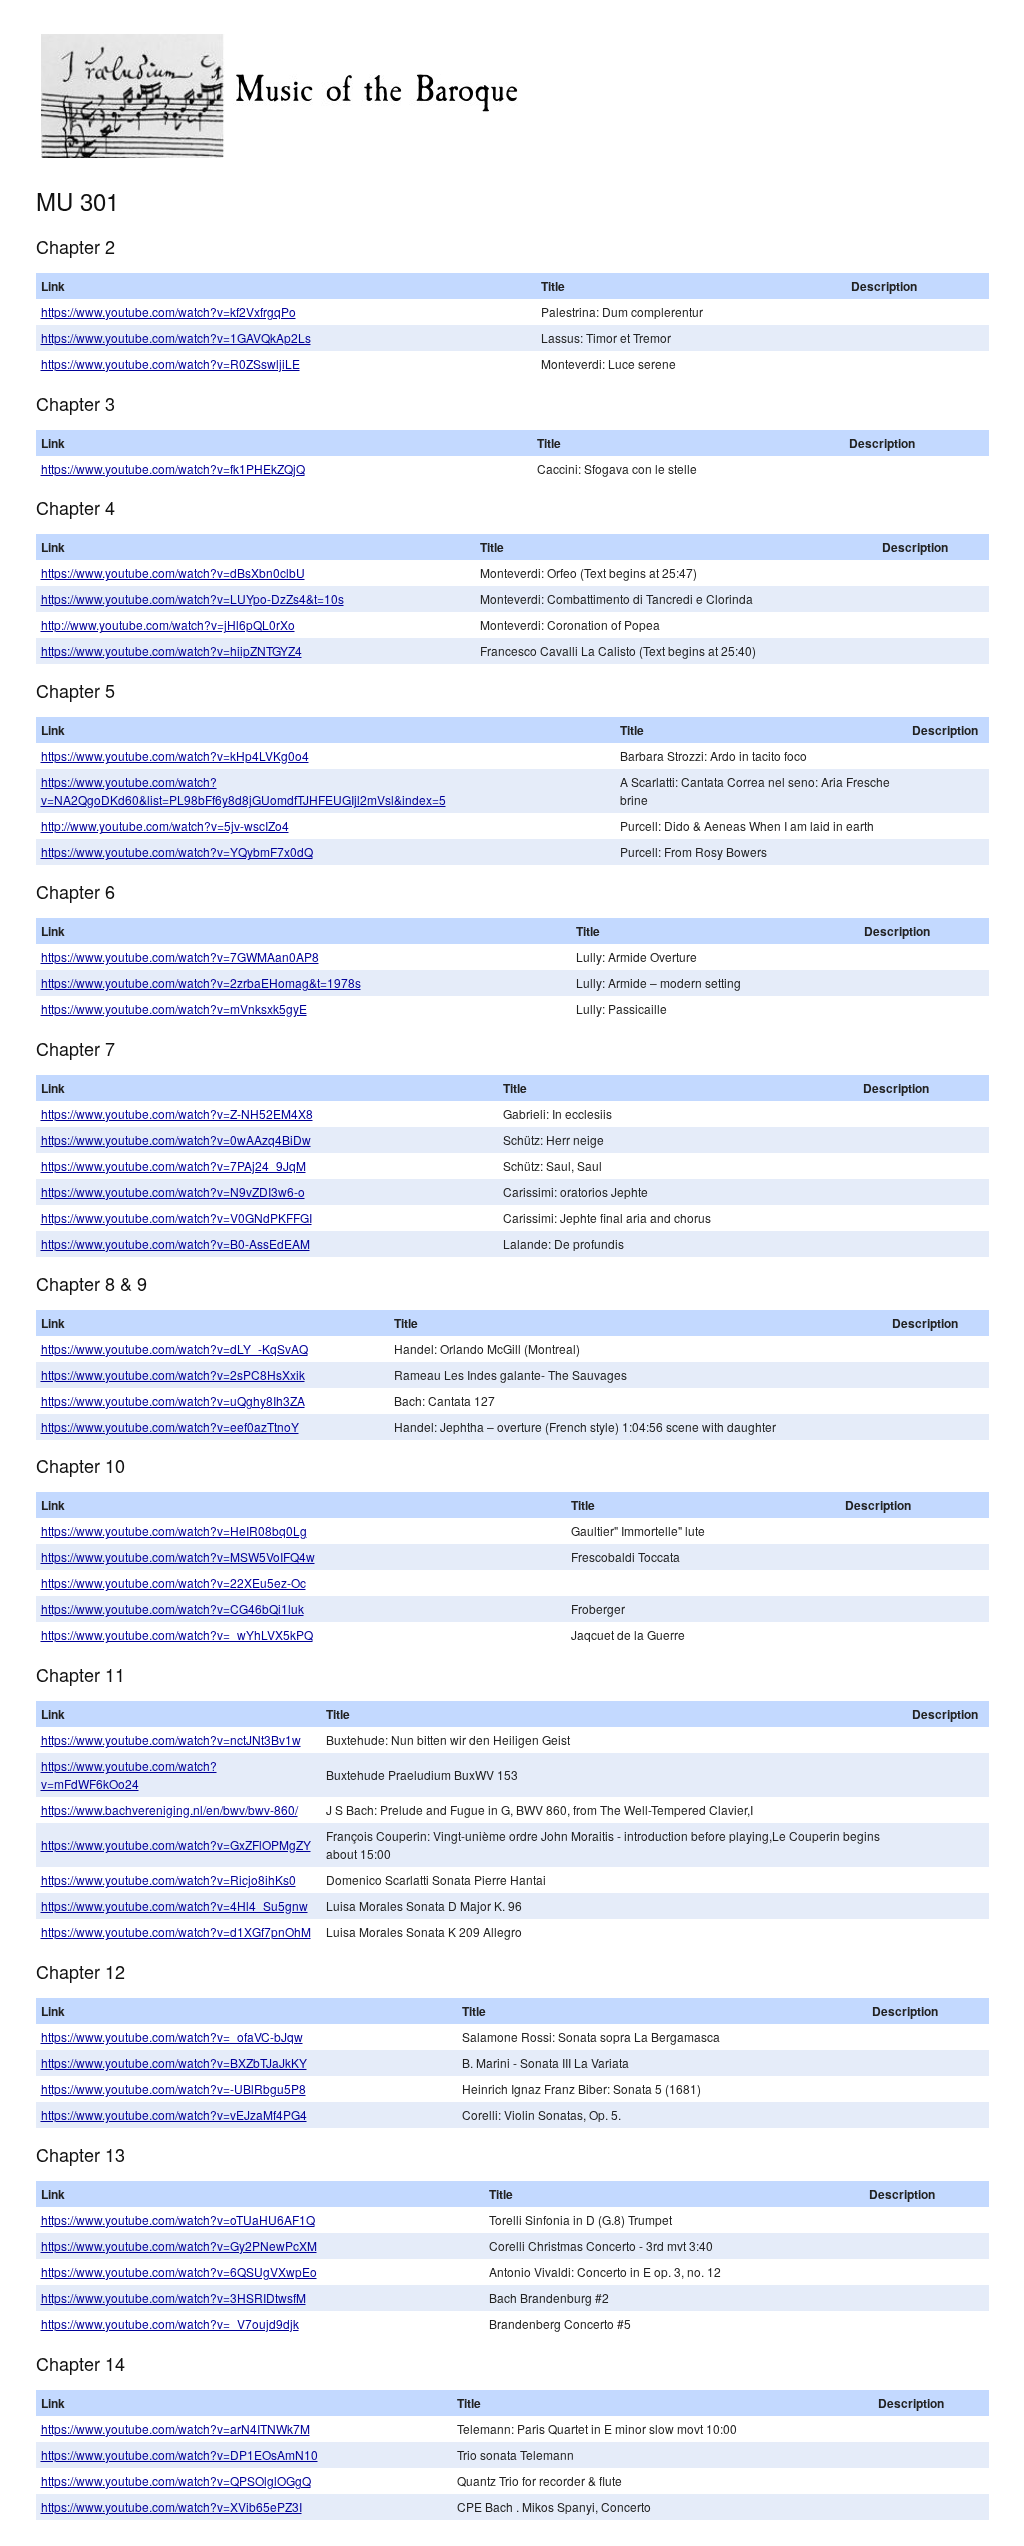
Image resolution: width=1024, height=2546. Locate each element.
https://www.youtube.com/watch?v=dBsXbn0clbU (173, 572)
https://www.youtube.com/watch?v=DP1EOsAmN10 (179, 2454)
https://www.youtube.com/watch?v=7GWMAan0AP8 (180, 956)
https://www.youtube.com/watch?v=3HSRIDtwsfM (173, 2297)
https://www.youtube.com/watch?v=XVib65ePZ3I (171, 2506)
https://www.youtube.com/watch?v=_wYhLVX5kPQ (177, 1634)
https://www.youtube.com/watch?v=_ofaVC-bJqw (172, 2036)
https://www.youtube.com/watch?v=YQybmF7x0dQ (177, 851)
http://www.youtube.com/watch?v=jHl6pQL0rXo (168, 624)
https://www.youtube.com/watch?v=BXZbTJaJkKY (174, 2062)
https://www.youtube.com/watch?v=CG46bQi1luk (172, 1608)
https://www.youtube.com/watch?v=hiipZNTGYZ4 (171, 650)
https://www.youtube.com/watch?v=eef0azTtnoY (170, 1426)
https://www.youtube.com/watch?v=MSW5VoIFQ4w (178, 1556)
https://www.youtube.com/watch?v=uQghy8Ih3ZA (173, 1400)
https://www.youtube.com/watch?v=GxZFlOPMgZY (176, 1844)
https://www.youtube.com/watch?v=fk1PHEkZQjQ (173, 468)
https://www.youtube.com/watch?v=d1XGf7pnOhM (176, 1931)
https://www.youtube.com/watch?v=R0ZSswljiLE (170, 363)
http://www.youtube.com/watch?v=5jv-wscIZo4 (165, 825)
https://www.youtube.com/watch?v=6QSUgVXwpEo (179, 2271)
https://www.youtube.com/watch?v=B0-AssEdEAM (175, 1243)
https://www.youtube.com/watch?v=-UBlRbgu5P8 (173, 2088)
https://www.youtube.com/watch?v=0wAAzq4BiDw (176, 1139)
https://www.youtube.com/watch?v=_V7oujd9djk (170, 2323)
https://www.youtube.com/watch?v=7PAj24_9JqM (173, 1165)
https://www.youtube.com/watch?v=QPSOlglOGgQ (176, 2480)
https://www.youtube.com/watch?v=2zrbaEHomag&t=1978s (201, 982)
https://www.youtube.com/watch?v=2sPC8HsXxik (173, 1374)
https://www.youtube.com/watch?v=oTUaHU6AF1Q (178, 2219)
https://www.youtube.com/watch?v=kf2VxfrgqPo (168, 311)
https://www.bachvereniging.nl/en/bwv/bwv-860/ (169, 1809)
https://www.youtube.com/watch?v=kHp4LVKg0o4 (175, 755)
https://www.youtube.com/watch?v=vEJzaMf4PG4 (174, 2114)
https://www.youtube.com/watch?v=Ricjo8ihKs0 (168, 1879)
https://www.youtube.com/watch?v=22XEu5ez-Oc (173, 1582)
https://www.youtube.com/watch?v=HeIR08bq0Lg (174, 1530)
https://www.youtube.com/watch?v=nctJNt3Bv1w (171, 1739)
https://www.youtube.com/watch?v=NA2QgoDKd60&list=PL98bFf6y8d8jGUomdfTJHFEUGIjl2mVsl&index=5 (243, 790)
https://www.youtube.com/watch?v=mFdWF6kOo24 (129, 1774)
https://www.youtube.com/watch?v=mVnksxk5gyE (174, 1008)
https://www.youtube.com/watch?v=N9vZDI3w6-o (173, 1191)
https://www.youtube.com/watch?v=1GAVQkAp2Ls (176, 337)
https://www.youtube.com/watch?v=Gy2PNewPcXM (179, 2245)
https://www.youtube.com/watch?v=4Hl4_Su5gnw (174, 1905)
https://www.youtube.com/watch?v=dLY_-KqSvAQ (174, 1348)
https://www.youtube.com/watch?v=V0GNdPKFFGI (176, 1217)
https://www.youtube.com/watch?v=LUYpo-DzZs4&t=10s (192, 598)
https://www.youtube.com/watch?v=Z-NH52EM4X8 (177, 1113)
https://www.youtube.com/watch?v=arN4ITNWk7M (175, 2428)
